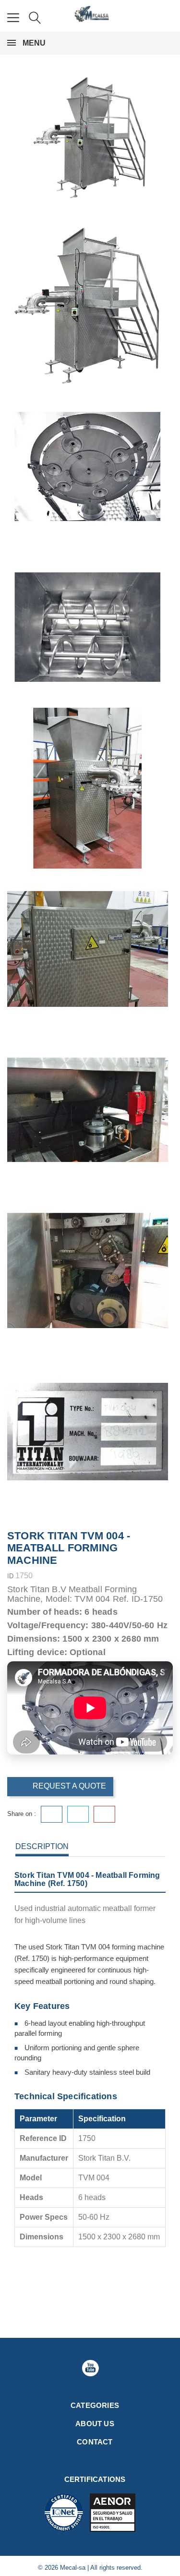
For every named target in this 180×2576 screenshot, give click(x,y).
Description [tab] (42, 1846)
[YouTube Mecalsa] (90, 2368)
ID (10, 1576)
